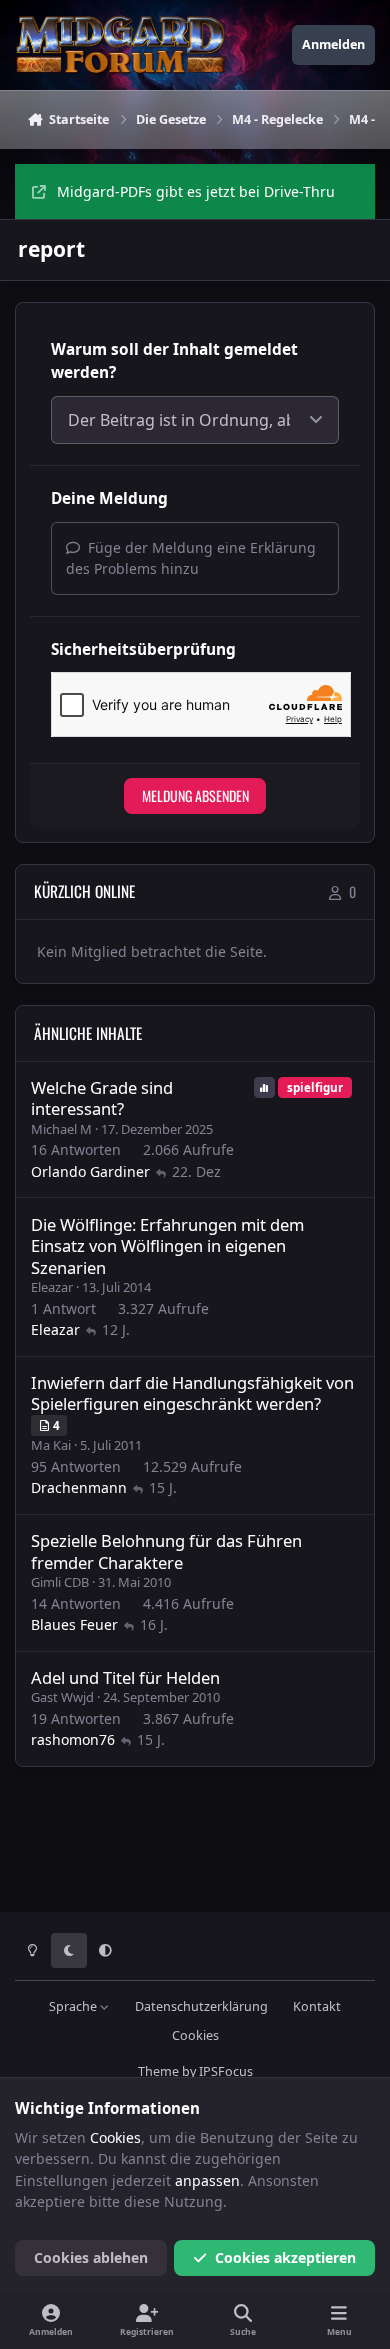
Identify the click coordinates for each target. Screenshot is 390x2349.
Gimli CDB (60, 1582)
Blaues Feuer (74, 1624)
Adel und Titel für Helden (125, 1677)
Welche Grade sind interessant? (102, 1098)
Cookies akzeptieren (285, 2257)
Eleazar (52, 1287)
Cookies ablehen (91, 2257)
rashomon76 (73, 1739)
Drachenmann (79, 1487)
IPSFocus (226, 2071)
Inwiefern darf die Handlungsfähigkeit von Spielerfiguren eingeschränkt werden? (192, 1393)
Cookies (195, 2035)
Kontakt (317, 2006)
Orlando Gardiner (90, 1171)
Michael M (61, 1129)
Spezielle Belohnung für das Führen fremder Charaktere (166, 1551)
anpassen (207, 2180)
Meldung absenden (195, 795)
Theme (158, 2071)
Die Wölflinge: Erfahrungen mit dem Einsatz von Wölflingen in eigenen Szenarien (167, 1246)
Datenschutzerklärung (201, 2006)
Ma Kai (51, 1445)
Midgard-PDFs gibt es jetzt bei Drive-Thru (196, 191)
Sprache (74, 2006)
